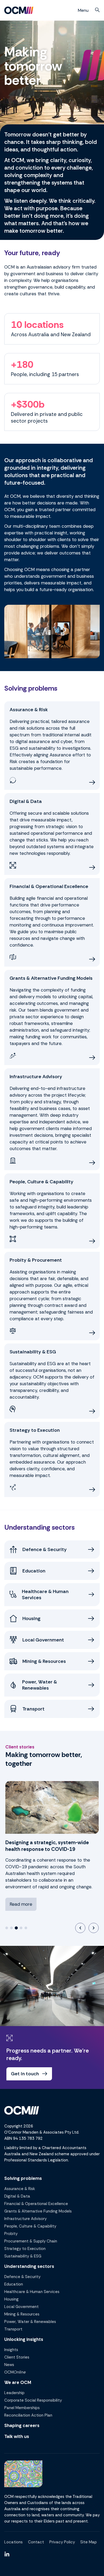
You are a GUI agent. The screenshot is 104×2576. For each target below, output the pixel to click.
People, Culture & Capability (30, 2226)
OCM (15, 2372)
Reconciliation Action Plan (28, 2415)
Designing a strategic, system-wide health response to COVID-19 (47, 1846)
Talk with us (17, 2436)
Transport (13, 2329)
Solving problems (23, 2178)
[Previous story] (80, 1928)
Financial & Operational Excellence (36, 2204)
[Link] (7, 2554)
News (9, 2365)
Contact (36, 2542)
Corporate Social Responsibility (33, 2400)
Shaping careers (22, 2425)
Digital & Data (17, 2196)
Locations (13, 2542)
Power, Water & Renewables (30, 2322)
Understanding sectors (29, 2266)
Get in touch (25, 2074)
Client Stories (17, 2357)
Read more (21, 1904)
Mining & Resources (22, 2314)
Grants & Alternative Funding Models (38, 2211)
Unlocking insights (24, 2339)
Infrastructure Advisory (25, 2219)
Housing (11, 2299)
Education (14, 2284)
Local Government (21, 2307)
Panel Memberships (22, 2408)
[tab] (7, 1928)
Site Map (89, 2542)
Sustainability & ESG (23, 2256)
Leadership (14, 2393)
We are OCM (18, 2382)
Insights (11, 2350)
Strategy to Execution (25, 2249)
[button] (97, 10)
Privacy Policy (62, 2542)
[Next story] (94, 1928)
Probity (11, 2234)
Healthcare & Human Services (32, 2292)
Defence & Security (22, 2277)
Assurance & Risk (20, 2189)
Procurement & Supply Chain (31, 2241)
